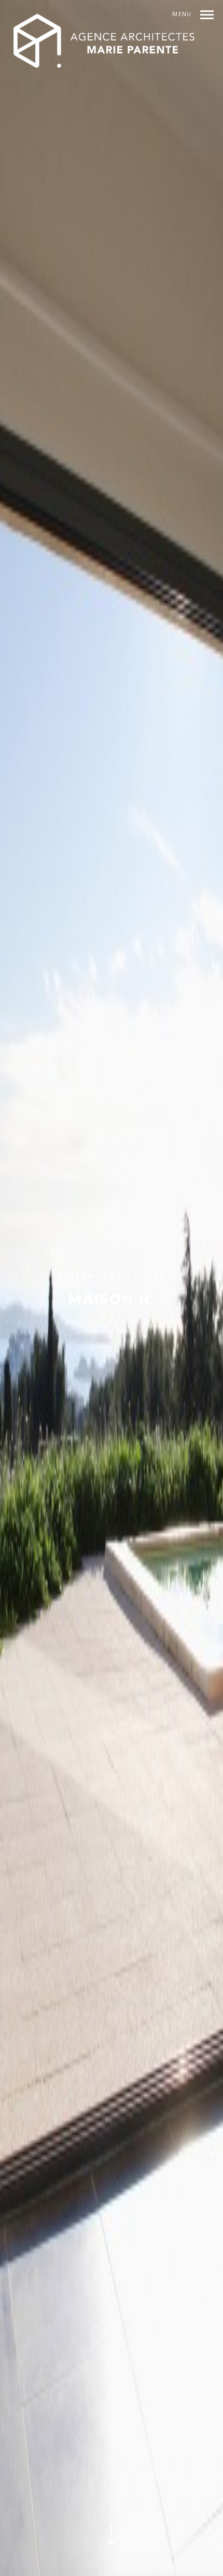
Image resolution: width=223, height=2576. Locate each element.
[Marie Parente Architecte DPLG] (105, 42)
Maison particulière (112, 1276)
